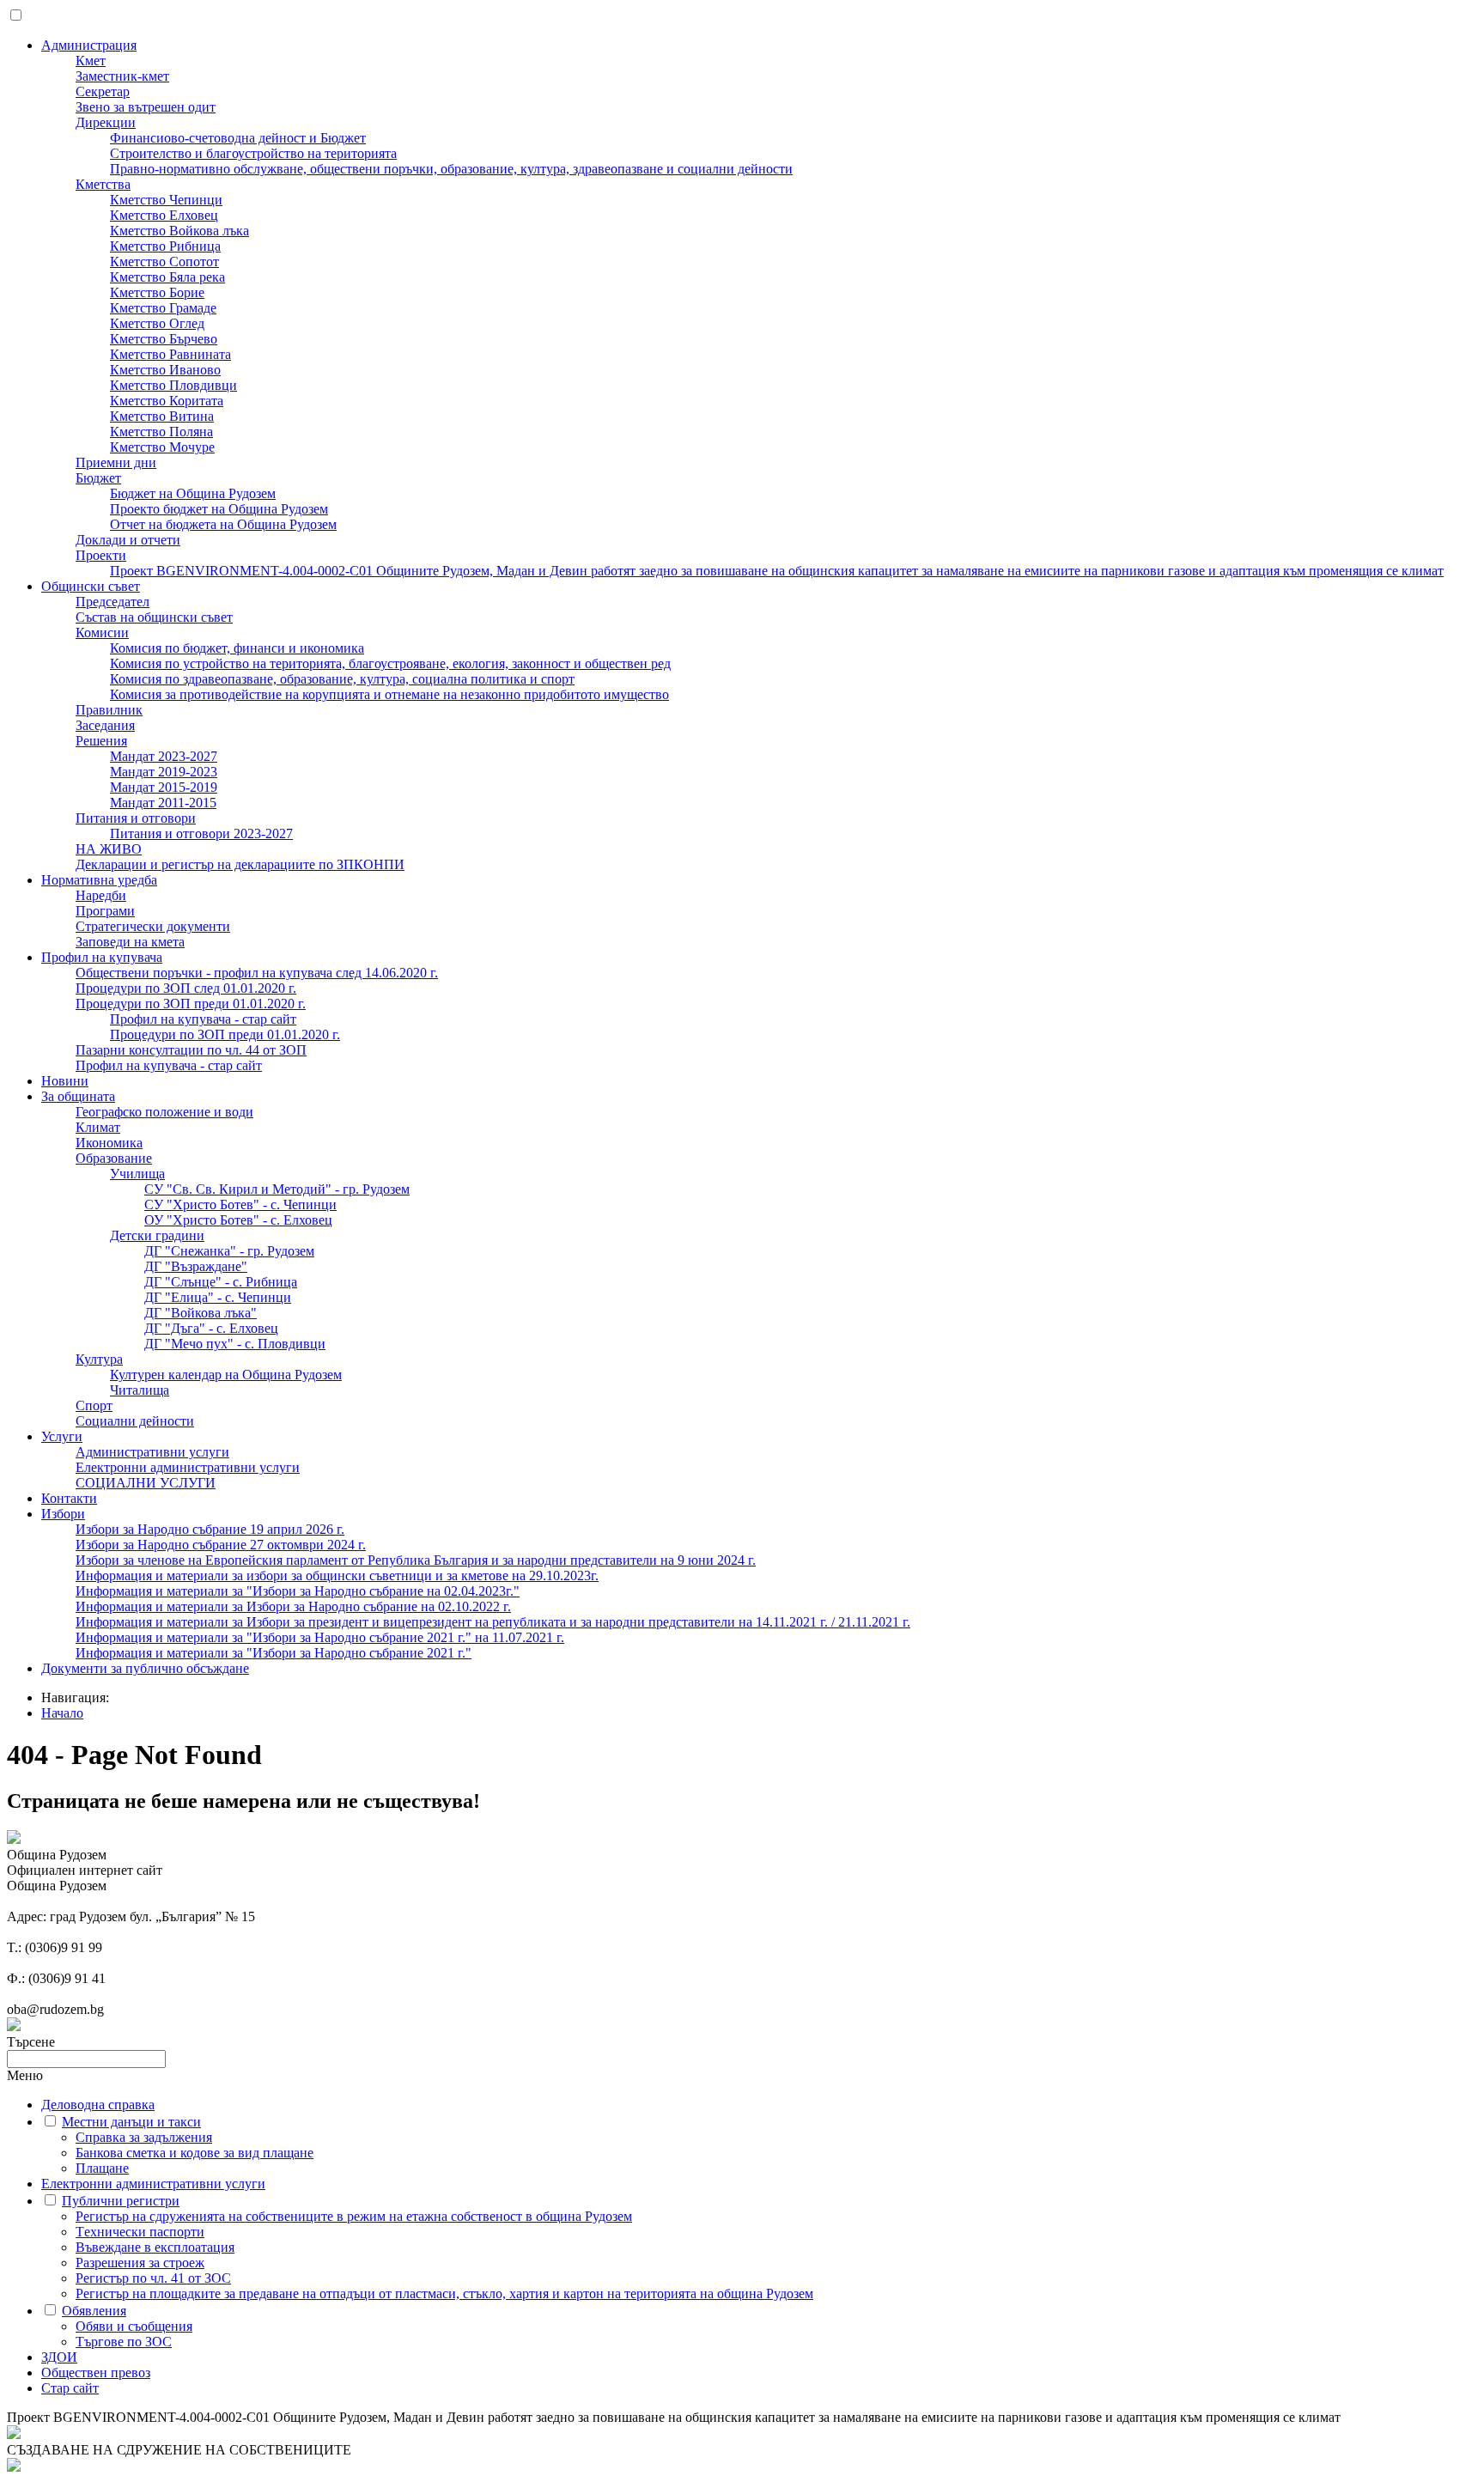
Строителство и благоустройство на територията (253, 153)
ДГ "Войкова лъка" (201, 1313)
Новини (65, 1081)
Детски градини (157, 1235)
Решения (101, 741)
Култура (99, 1359)
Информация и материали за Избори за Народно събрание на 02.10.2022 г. (293, 1606)
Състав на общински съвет (154, 617)
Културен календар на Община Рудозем (226, 1375)
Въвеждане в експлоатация (155, 2247)
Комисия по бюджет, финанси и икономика (237, 648)
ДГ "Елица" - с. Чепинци (218, 1297)
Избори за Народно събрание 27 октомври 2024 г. (221, 1545)
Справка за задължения (144, 2137)
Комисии (102, 633)
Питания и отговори (136, 818)
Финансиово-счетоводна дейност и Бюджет (238, 138)
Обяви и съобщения (134, 2326)
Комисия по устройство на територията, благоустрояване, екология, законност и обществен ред (390, 663)
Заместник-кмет (122, 76)
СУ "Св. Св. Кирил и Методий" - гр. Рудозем (277, 1189)
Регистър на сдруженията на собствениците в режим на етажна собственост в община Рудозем (354, 2216)
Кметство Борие (157, 292)
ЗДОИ (59, 2357)
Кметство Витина (162, 416)
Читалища (140, 1390)
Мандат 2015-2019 (164, 787)
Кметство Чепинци (166, 200)
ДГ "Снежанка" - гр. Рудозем (229, 1251)
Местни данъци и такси (131, 2122)
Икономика (109, 1143)
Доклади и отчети (128, 540)
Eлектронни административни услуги (188, 1467)
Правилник (109, 710)
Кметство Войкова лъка (179, 231)
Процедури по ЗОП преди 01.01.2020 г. (191, 1004)
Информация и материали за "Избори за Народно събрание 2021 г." (274, 1653)
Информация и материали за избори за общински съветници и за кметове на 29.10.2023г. (337, 1576)
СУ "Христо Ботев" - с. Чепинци (240, 1204)
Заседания (105, 725)
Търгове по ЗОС (124, 2342)
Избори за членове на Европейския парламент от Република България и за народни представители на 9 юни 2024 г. (416, 1560)
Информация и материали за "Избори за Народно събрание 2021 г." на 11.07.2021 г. (320, 1637)
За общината (78, 1096)
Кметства (103, 184)
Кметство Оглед (157, 323)
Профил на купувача (102, 957)
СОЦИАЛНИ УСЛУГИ (146, 1483)
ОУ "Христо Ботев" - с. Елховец (238, 1220)
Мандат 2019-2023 (164, 772)
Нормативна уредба (99, 880)
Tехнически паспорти (140, 2232)
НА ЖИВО (109, 849)
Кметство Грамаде (163, 308)
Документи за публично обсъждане (145, 1668)
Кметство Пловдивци (173, 385)
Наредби (101, 895)
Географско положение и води (164, 1112)
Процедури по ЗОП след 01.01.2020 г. (186, 988)
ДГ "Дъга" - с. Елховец (211, 1328)
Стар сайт (70, 2388)
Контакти (69, 1498)
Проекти (101, 555)
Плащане (102, 2168)
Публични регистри (121, 2201)
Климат (98, 1127)
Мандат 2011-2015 (163, 803)
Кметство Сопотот (164, 262)
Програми (105, 911)
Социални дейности (135, 1421)
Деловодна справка (98, 2105)
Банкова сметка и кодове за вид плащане (195, 2153)
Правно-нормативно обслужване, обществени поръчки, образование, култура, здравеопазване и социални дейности (451, 169)
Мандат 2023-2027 (164, 756)
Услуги (62, 1436)
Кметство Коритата (167, 401)
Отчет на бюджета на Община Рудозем (223, 524)
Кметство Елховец (164, 215)
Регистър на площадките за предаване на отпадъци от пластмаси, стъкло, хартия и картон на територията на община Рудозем (444, 2293)
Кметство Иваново (165, 370)
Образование (114, 1158)
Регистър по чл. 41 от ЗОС (153, 2278)
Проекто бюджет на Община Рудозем (219, 509)
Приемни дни (116, 462)
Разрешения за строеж (140, 2263)
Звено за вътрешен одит (146, 107)
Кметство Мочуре (162, 447)
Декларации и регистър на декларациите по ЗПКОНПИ (240, 864)
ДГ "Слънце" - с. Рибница (221, 1282)
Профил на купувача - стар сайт (203, 1019)
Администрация (89, 45)
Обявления (94, 2311)
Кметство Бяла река (167, 277)
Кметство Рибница (165, 246)
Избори (63, 1514)
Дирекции (106, 122)
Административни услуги (152, 1452)
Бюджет (98, 478)
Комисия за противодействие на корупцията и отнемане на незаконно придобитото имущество (389, 694)
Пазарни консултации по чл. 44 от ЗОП (191, 1050)
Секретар (103, 91)
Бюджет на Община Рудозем (193, 493)
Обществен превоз (96, 2372)
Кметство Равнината (170, 354)
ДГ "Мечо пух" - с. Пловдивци (235, 1344)
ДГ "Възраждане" (196, 1266)
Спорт (94, 1405)
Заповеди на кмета (130, 942)
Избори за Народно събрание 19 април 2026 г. (210, 1529)
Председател (113, 602)
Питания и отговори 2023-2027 (201, 833)
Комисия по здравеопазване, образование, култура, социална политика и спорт (342, 679)
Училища (137, 1174)
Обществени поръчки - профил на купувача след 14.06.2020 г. (257, 973)
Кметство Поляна (161, 432)
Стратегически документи (153, 926)
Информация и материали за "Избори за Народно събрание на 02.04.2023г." (298, 1591)
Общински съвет (91, 586)
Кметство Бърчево (164, 339)
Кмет (91, 61)
